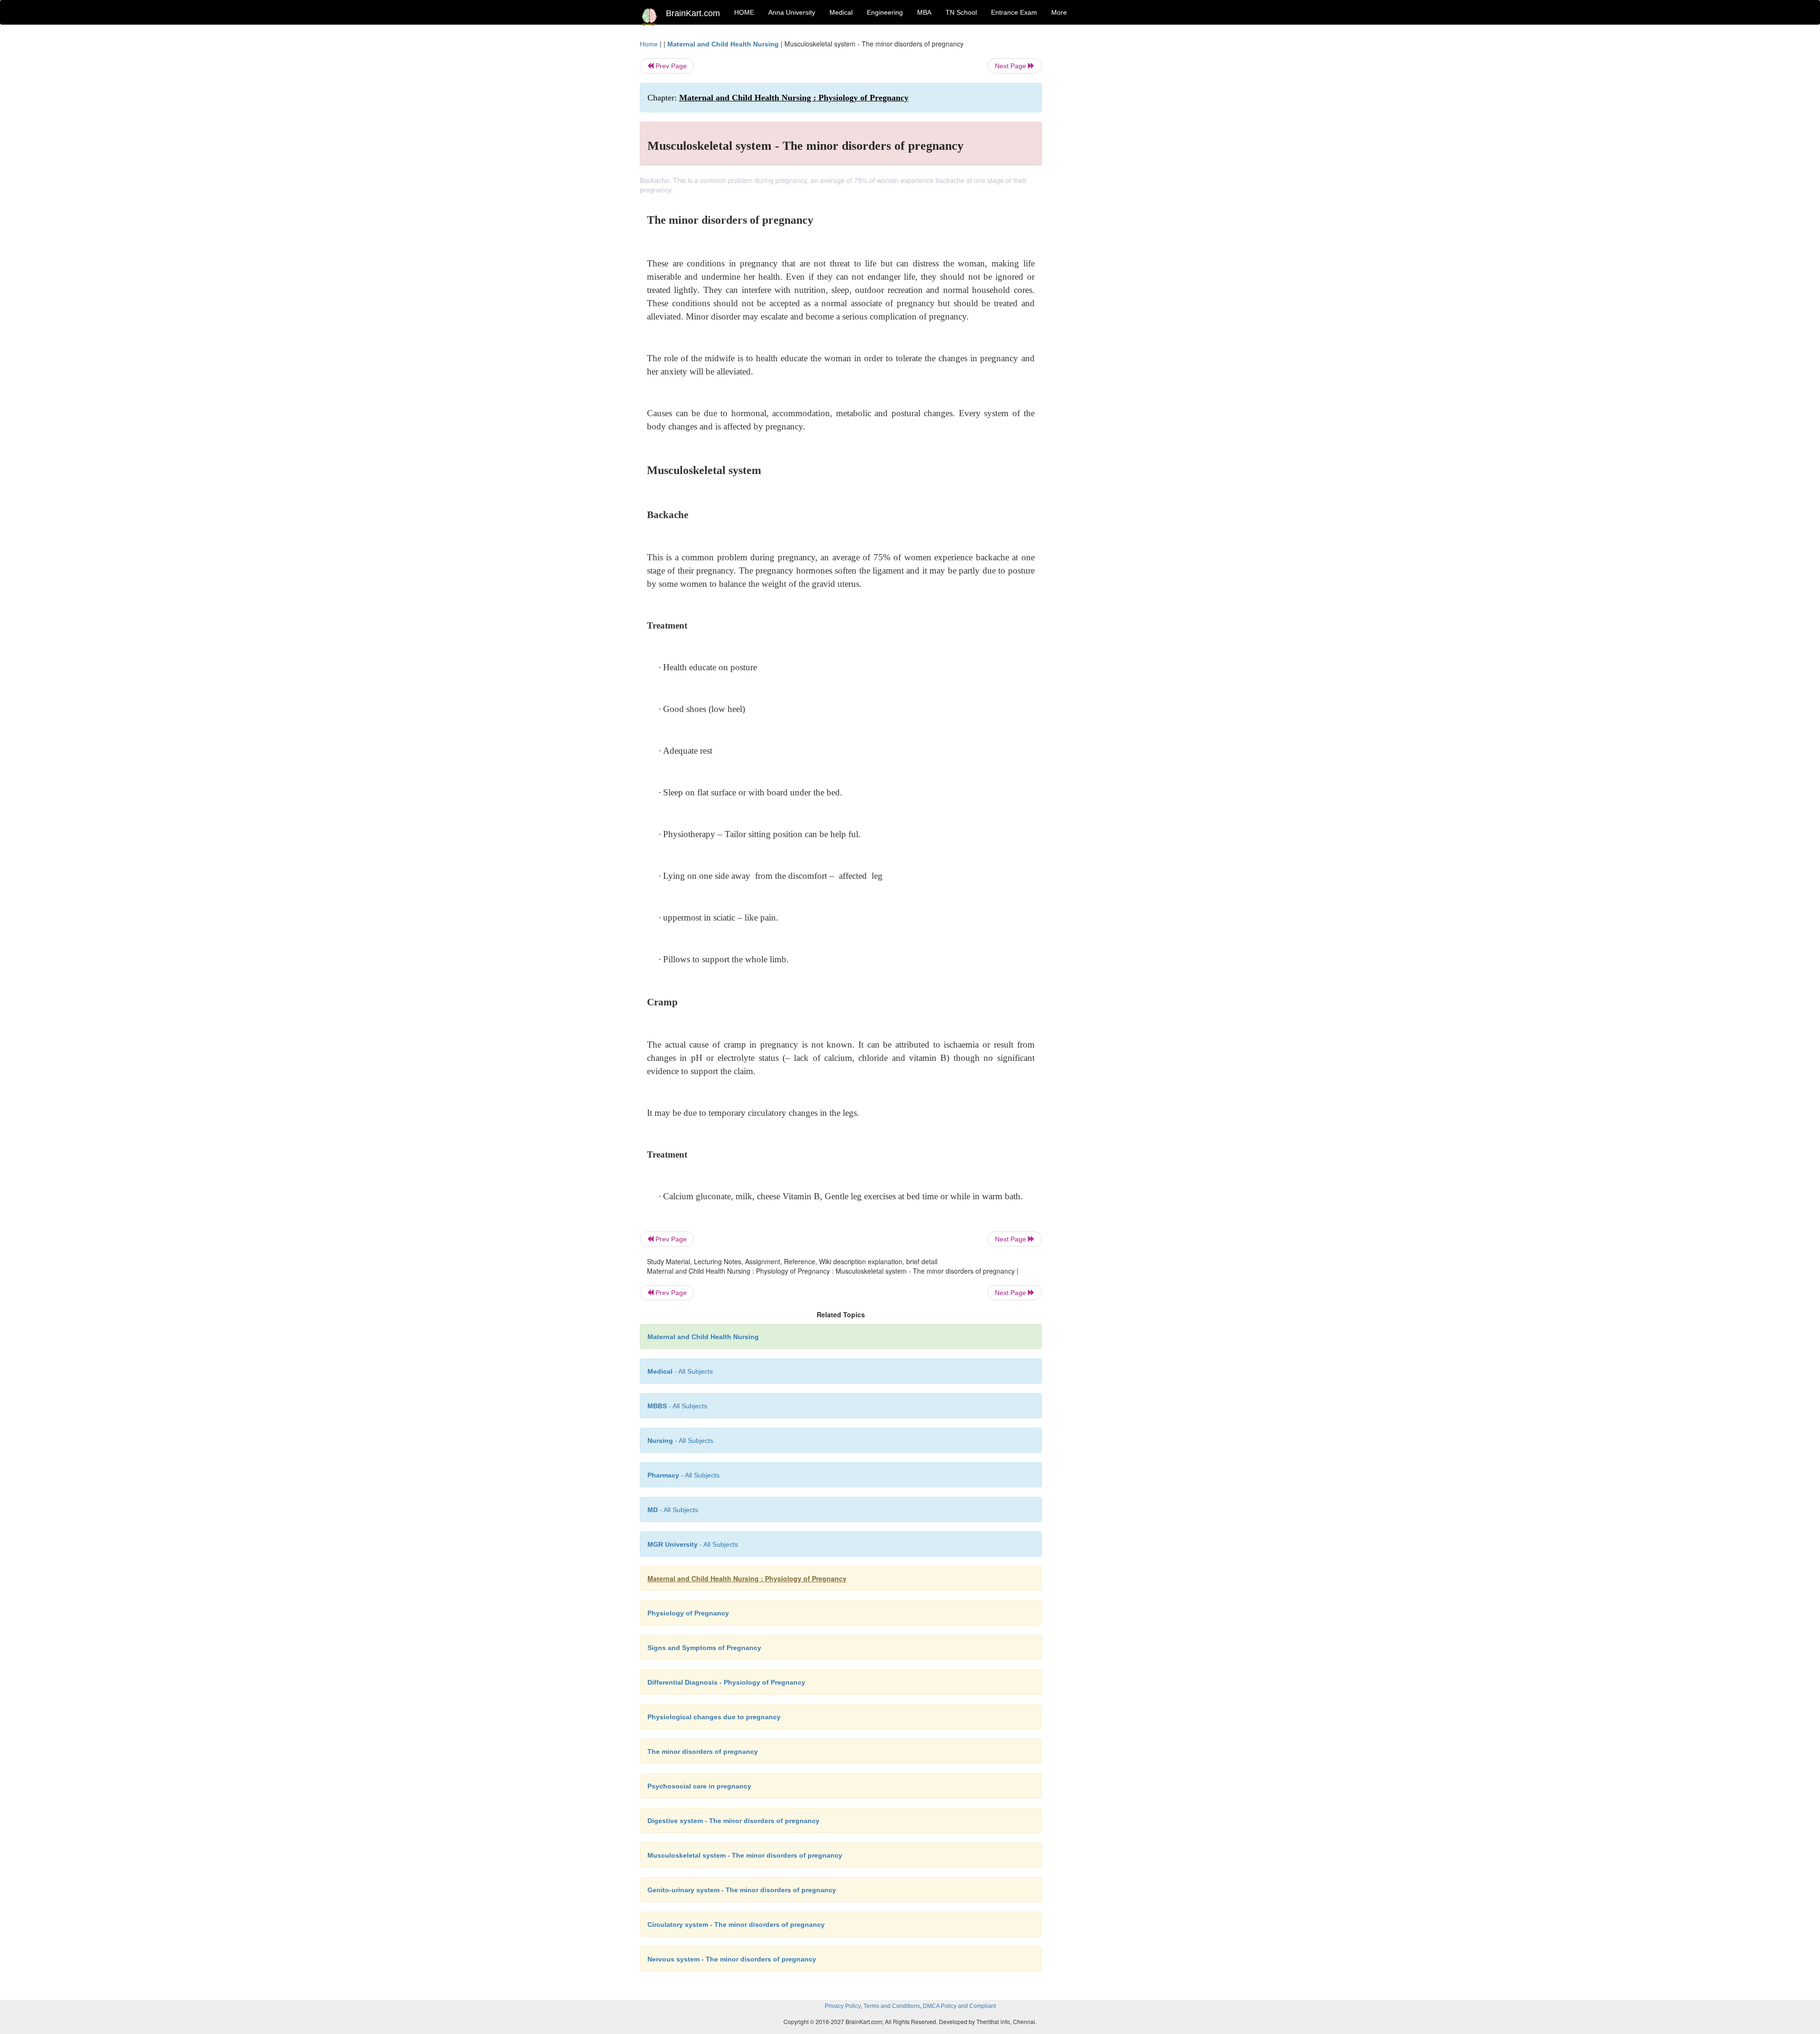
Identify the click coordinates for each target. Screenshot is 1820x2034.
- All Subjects (680, 1371)
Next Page (1011, 66)
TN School (961, 12)
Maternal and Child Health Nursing (723, 44)
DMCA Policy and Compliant (959, 2006)
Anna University (792, 12)
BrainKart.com (693, 13)
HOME (744, 12)
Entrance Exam (1014, 12)
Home (649, 44)
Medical (841, 12)
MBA (924, 12)
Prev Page (670, 66)
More (1059, 12)
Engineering (885, 12)
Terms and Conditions (892, 2006)
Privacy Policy (843, 2006)
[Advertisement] (1118, 181)
